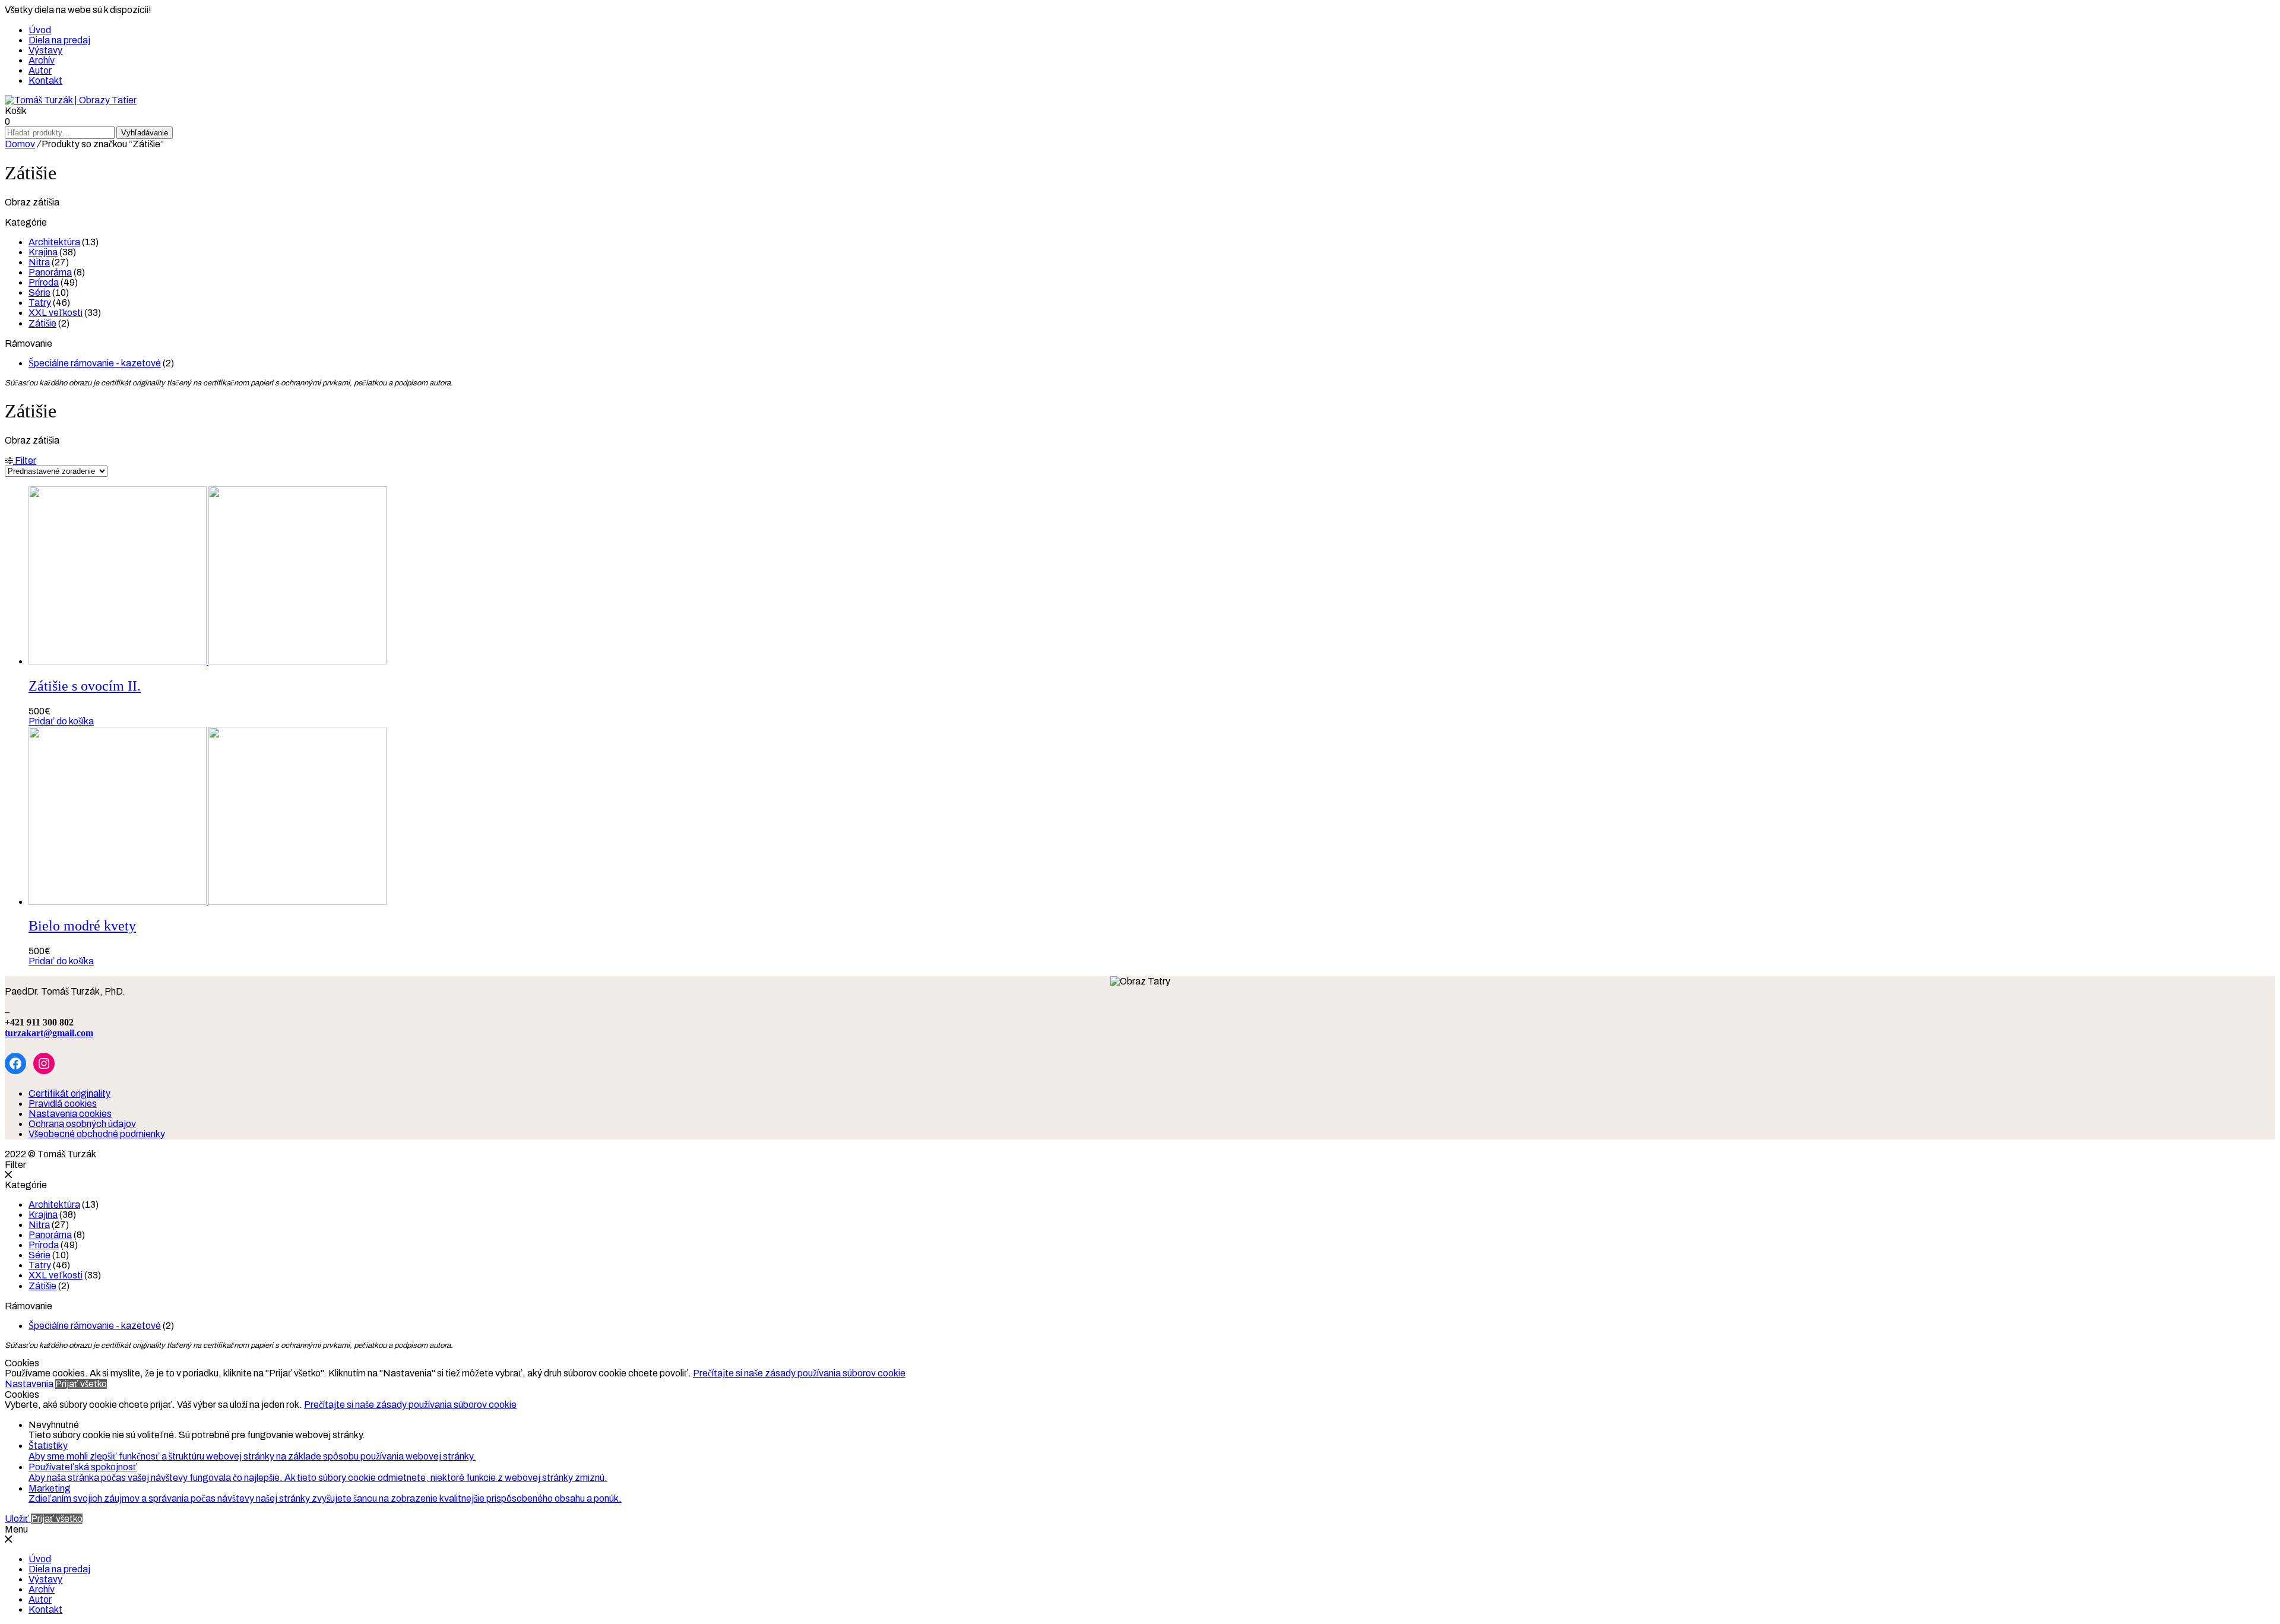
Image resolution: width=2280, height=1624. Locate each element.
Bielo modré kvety (82, 926)
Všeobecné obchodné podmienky (97, 1134)
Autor (40, 70)
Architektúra (54, 242)
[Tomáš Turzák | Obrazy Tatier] (71, 100)
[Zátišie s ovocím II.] (208, 661)
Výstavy (45, 50)
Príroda (44, 282)
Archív (42, 60)
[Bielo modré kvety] (208, 902)
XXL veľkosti (56, 313)
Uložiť (18, 1519)
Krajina (43, 252)
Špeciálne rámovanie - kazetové (95, 363)
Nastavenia (30, 1384)
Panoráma (50, 272)
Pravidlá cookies (63, 1104)
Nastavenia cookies (70, 1114)
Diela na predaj (59, 40)
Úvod (40, 30)
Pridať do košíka (61, 721)
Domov (20, 144)
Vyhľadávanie (145, 133)
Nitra (39, 262)
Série (39, 292)
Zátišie (42, 323)
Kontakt (45, 80)
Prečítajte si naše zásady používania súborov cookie (799, 1373)
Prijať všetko (81, 1384)
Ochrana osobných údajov (82, 1124)
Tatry (40, 303)
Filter (25, 460)
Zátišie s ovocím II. (85, 686)
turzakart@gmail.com (49, 1033)
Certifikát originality (69, 1093)
